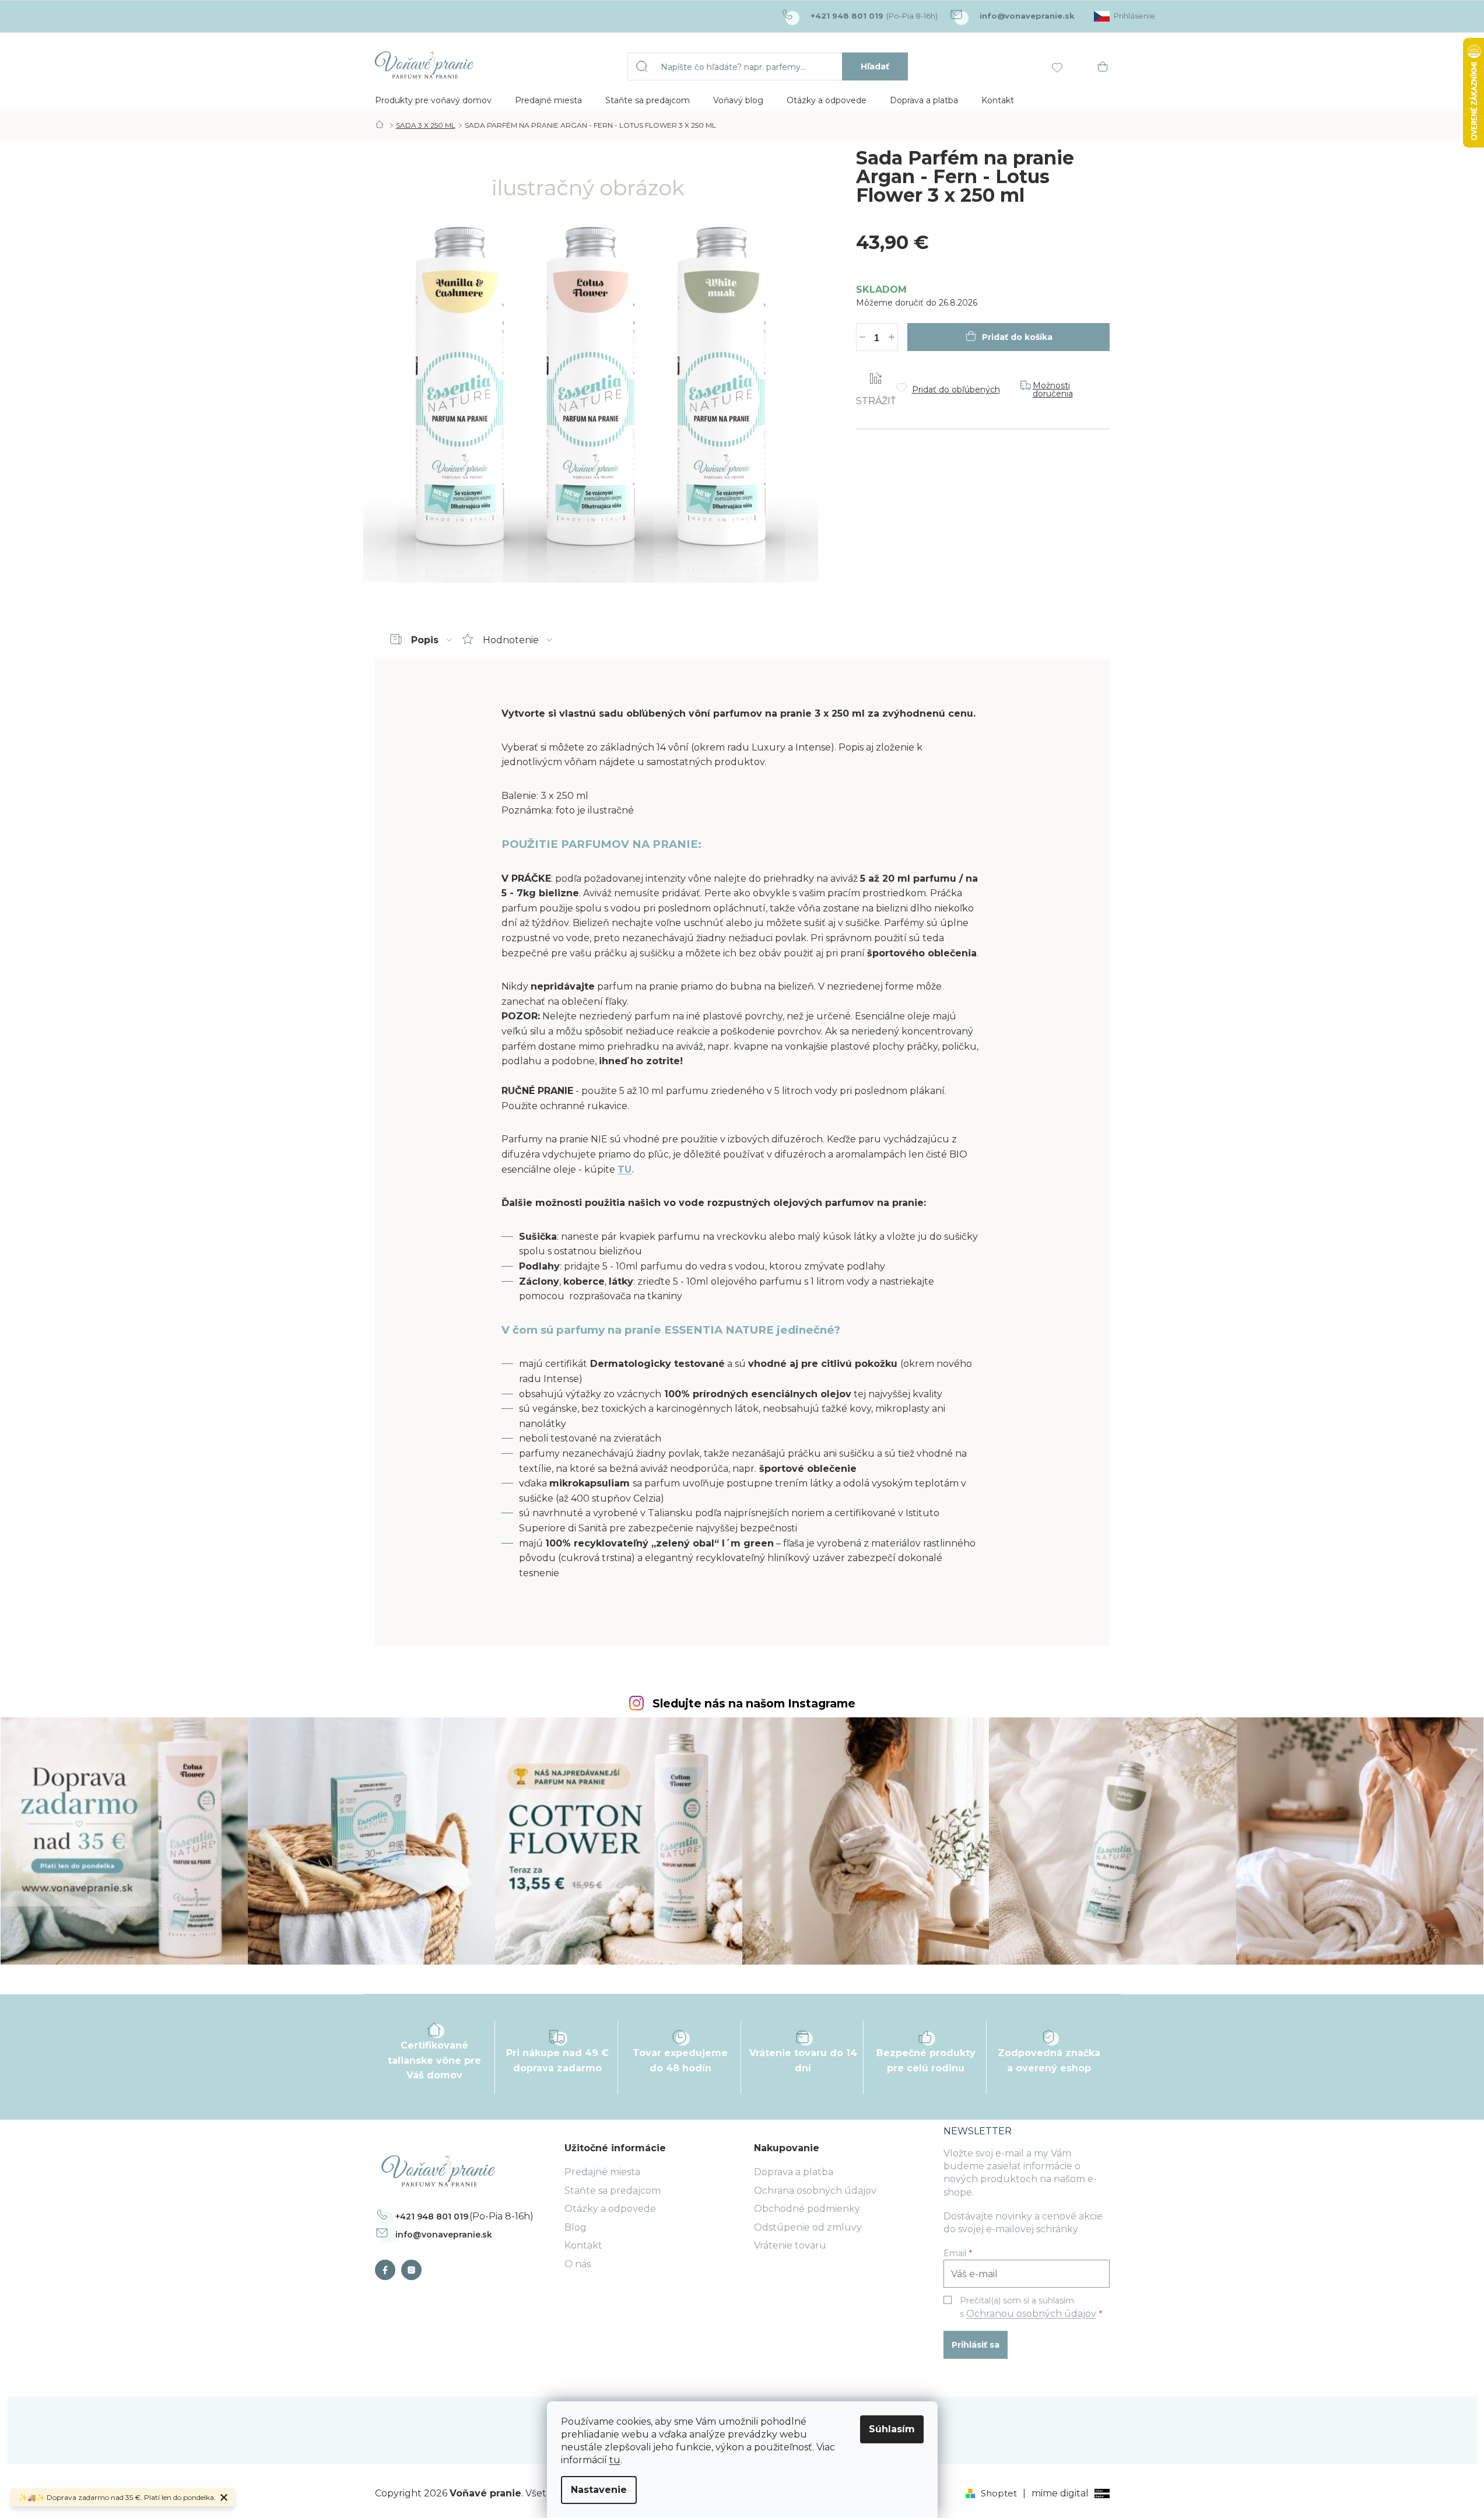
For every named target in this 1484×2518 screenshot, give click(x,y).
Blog (576, 2227)
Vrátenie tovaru (790, 2245)
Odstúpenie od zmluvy (808, 2227)
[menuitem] (433, 100)
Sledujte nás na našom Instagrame (754, 1704)
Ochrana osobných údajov (815, 2191)
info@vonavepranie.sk (444, 2235)
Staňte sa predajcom (613, 2191)
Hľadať (875, 66)
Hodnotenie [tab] (511, 640)
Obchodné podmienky (807, 2209)
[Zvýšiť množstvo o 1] (892, 337)
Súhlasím (892, 2429)
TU (625, 1169)
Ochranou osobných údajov (1031, 2314)
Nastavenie (599, 2490)
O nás (578, 2264)
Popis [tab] (425, 640)
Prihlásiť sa (976, 2345)
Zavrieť (941, 357)
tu (615, 2460)
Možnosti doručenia (1053, 390)
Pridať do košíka (1017, 337)
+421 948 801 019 (432, 2217)
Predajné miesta (602, 2172)
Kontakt (583, 2245)
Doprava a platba (794, 2172)
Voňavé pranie (388, 2270)
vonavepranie (414, 2270)
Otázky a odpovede (610, 2209)
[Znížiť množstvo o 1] (862, 337)
